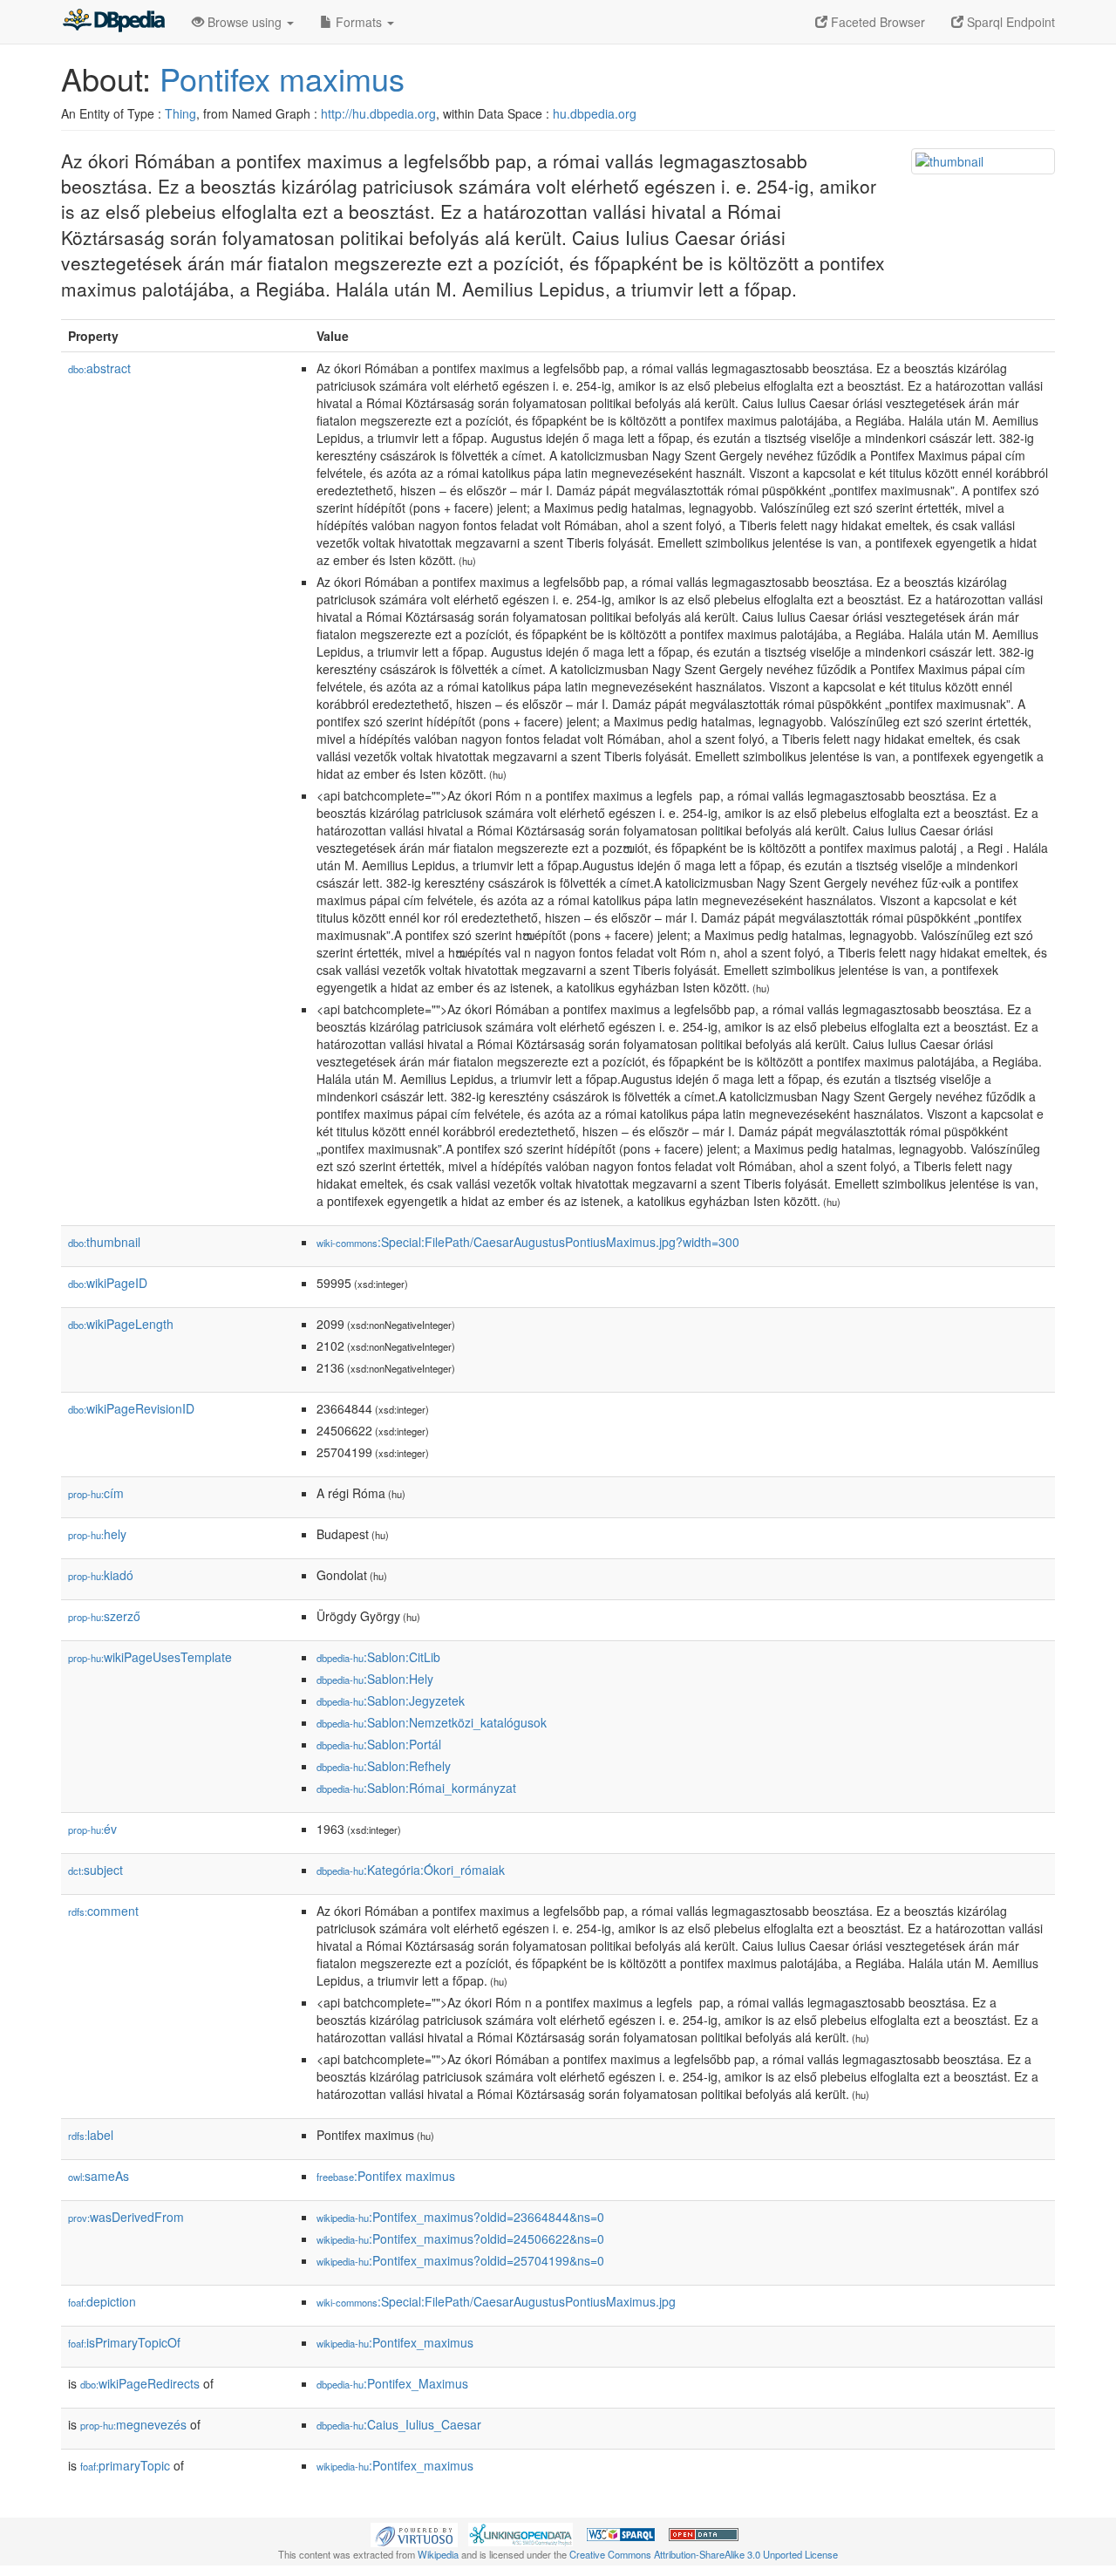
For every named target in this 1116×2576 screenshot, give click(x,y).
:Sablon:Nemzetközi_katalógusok (432, 1722)
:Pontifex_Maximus (392, 2383)
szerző (104, 1616)
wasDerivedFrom (126, 2217)
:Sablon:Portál (379, 1744)
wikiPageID (108, 1283)
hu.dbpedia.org (595, 113)
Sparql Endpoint (1009, 22)
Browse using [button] (245, 22)
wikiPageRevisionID (131, 1408)
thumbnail (104, 1242)
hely (97, 1534)
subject (95, 1870)
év (92, 1829)
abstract (99, 368)
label (91, 2135)
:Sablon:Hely (375, 1679)
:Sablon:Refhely (384, 1766)
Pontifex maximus (282, 78)
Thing (180, 113)
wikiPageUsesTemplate (150, 1657)
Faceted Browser (876, 22)
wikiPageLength (121, 1324)
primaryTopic (125, 2465)
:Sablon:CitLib (378, 1657)
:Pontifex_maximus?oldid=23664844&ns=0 (460, 2217)
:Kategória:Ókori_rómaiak (411, 1870)
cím (96, 1493)
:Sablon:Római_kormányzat (416, 1788)
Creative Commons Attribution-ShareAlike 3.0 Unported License (704, 2554)
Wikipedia (438, 2554)
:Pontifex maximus (386, 2176)
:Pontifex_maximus (395, 2342)
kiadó (101, 1575)
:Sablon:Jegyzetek (391, 1700)
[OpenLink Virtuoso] (414, 2533)
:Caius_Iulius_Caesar (399, 2424)
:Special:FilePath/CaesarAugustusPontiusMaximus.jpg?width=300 (528, 1242)
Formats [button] (359, 22)
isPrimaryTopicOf (124, 2342)
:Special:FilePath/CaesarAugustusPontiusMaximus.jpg (496, 2301)
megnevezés (133, 2424)
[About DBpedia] (113, 22)
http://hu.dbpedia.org (378, 113)
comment (103, 1911)
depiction (102, 2301)
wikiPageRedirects (140, 2383)
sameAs (99, 2176)
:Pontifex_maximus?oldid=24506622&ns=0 (460, 2239)
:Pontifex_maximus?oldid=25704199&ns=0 (460, 2260)
